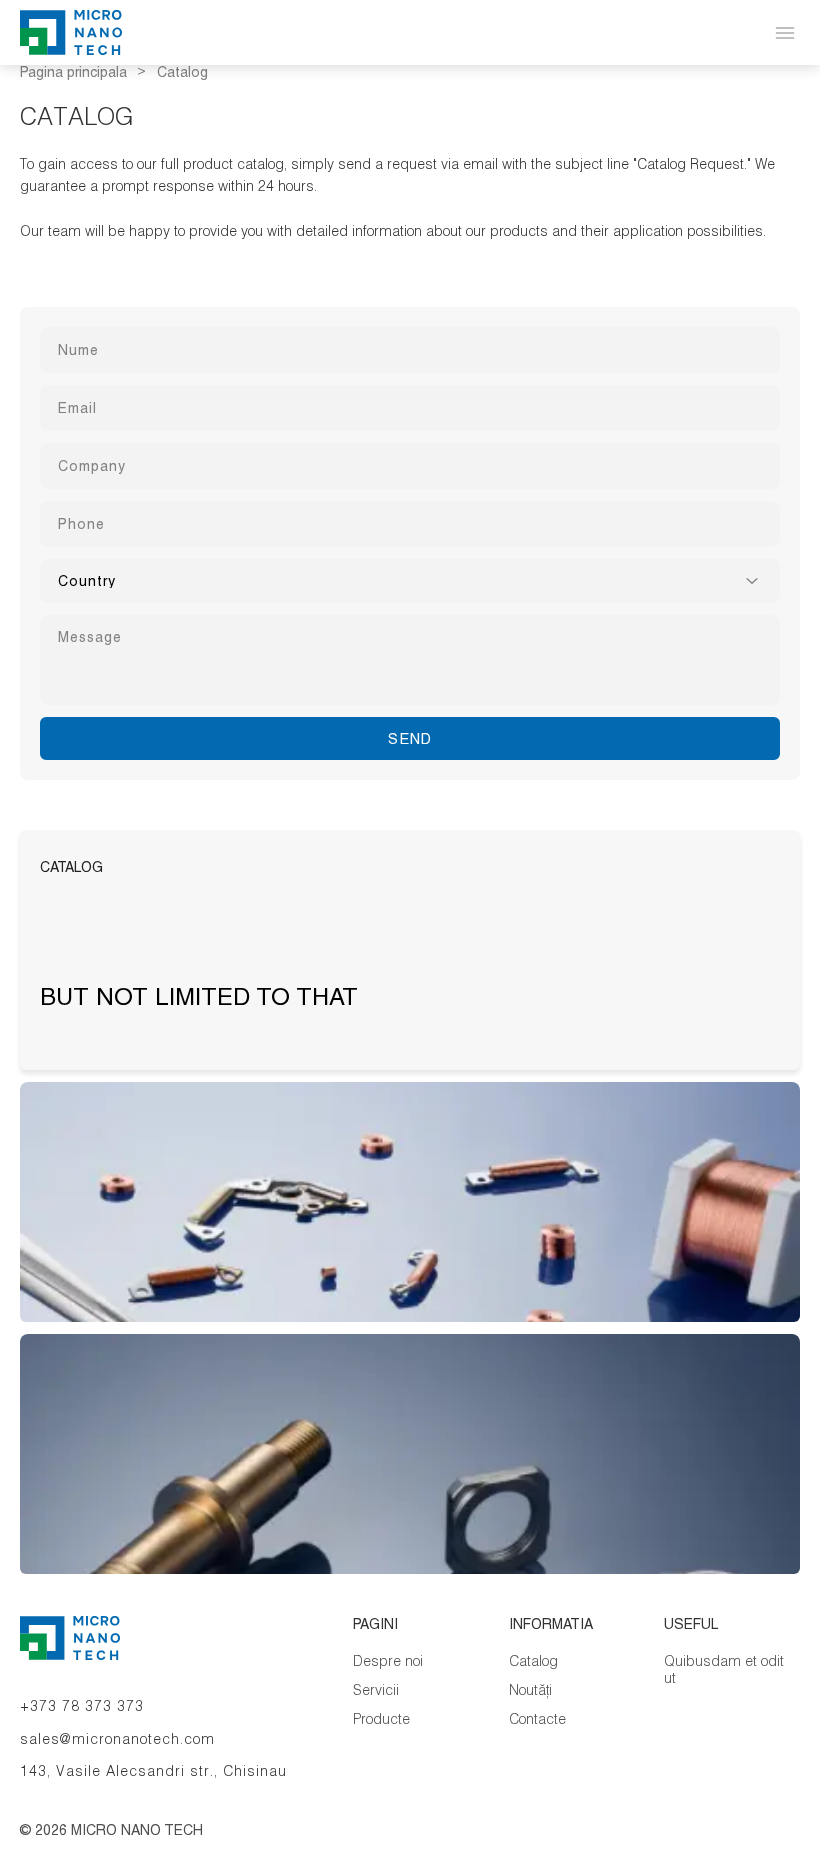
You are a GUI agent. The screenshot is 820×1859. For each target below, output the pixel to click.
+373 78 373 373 (82, 1705)
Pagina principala (73, 72)
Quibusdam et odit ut (724, 1669)
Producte (381, 1718)
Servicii (376, 1689)
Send (410, 738)
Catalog (533, 1660)
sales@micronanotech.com (117, 1738)
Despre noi (388, 1660)
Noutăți (530, 1689)
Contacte (537, 1718)
